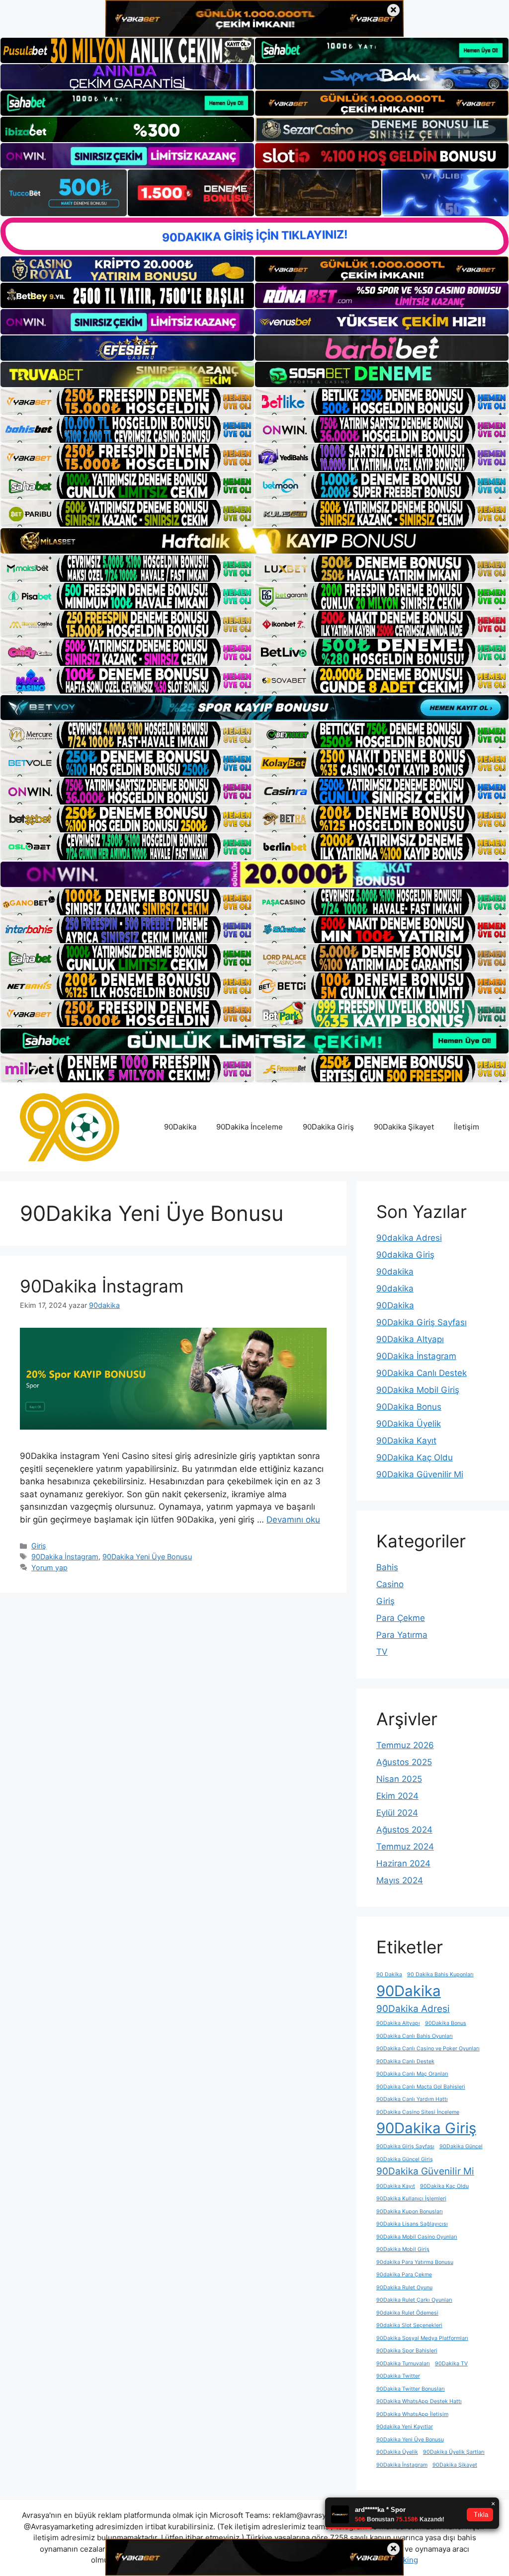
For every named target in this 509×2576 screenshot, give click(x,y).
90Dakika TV (451, 2364)
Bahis (387, 1567)
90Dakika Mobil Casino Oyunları (417, 2237)
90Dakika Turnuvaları (403, 2364)
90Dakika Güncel (461, 2146)
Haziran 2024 (403, 1863)
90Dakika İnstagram (102, 1286)
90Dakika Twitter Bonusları (411, 2389)
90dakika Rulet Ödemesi (407, 2313)
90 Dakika (389, 1974)
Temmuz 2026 (405, 1745)
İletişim (467, 1127)
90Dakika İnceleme (250, 1127)
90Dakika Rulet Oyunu (404, 2288)
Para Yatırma (402, 1635)
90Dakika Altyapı (410, 1339)
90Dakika (180, 1127)
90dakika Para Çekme (404, 2275)
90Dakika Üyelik (409, 1424)
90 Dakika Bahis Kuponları (440, 1974)
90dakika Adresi (409, 1238)
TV (382, 1652)
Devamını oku (293, 1520)
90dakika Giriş (405, 1255)
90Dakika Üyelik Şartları (454, 2452)
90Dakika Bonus (409, 1407)
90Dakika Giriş (328, 1127)
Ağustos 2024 (404, 1830)
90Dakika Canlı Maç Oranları (412, 2074)
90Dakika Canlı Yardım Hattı (412, 2099)
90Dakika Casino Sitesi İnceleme (418, 2112)
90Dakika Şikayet (404, 1127)
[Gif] (254, 541)
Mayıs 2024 (400, 1880)
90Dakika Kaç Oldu (415, 1457)
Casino (390, 1584)
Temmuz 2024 (405, 1847)
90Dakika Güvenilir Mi (420, 1474)
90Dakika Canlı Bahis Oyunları (415, 2036)
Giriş (39, 1546)
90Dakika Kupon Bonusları (410, 2212)
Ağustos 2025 (404, 1762)
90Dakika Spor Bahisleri (407, 2351)
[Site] (127, 402)
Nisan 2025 (399, 1779)
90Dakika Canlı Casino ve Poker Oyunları (428, 2049)
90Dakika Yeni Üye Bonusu (147, 1557)
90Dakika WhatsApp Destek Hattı (419, 2401)
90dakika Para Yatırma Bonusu (415, 2262)
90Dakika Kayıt (406, 1441)
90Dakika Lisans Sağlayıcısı (412, 2224)
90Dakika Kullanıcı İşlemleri (411, 2199)
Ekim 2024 (397, 1796)
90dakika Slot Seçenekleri (409, 2325)
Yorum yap (49, 1568)
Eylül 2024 (397, 1813)
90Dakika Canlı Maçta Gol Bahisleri (421, 2087)
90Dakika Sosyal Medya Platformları (422, 2338)
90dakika (395, 1272)
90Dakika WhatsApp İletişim (412, 2414)
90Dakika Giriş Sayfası (422, 1322)
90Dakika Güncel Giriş (405, 2159)
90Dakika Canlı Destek (422, 1373)
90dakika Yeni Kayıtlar (405, 2427)
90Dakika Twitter (398, 2376)
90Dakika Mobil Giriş (418, 1390)
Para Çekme (401, 1618)
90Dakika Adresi (413, 2009)
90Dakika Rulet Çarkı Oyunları (414, 2300)
